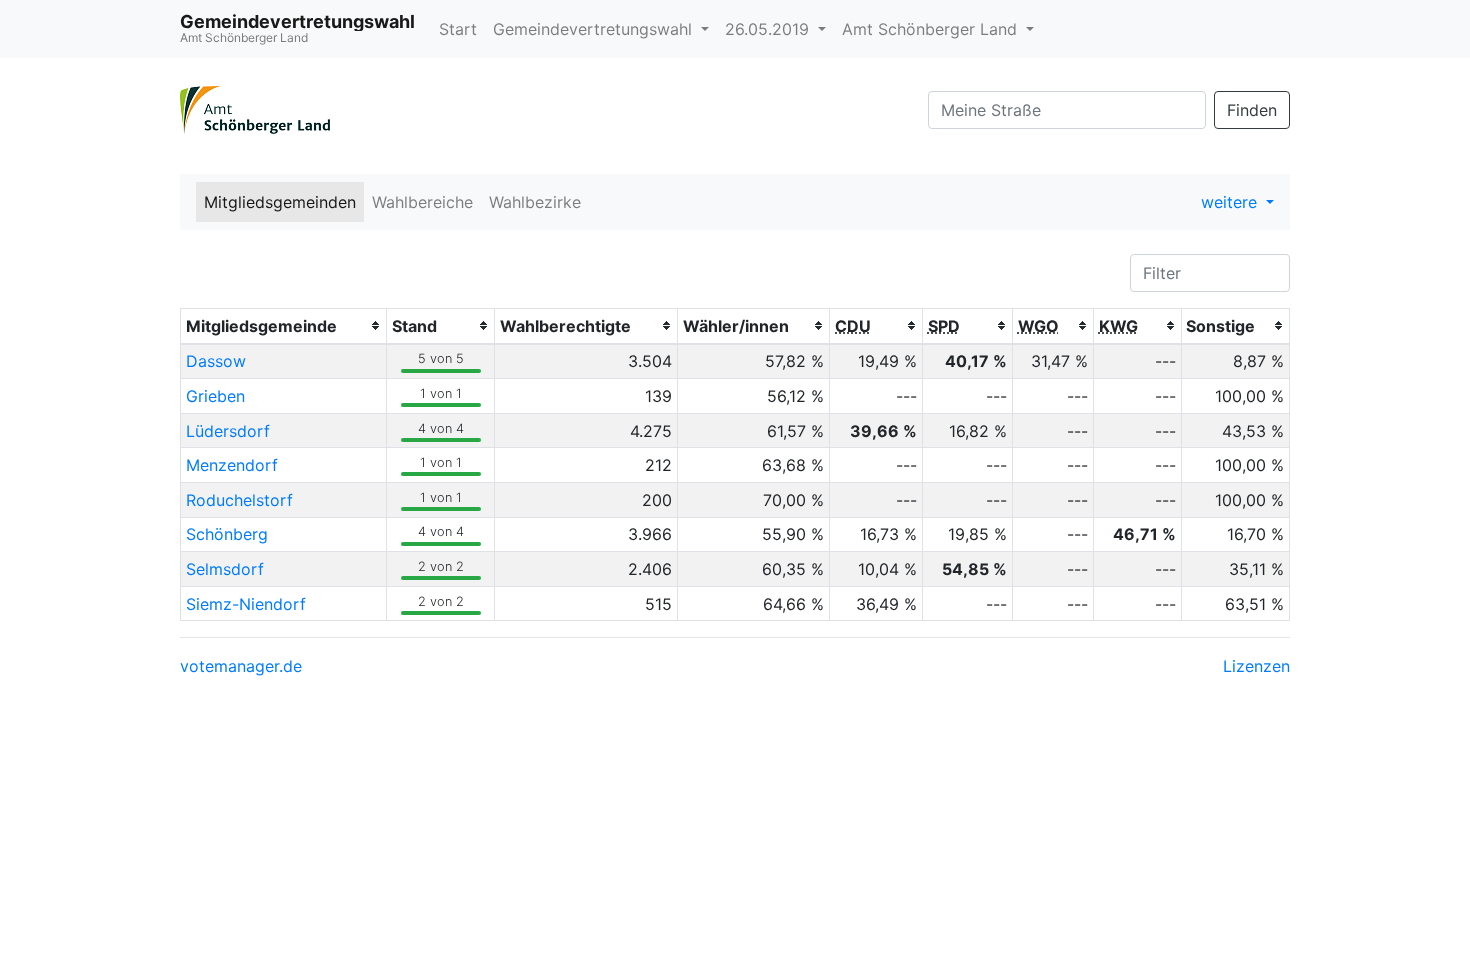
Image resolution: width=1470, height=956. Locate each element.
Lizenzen (1256, 666)
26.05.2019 (769, 29)
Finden (1252, 110)
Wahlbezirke (535, 202)
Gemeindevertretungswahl (595, 29)
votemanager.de (241, 666)
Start (458, 29)
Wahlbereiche (422, 202)
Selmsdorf (225, 569)
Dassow (216, 361)
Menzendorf (232, 465)
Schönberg (227, 534)
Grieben (215, 396)
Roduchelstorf (239, 500)
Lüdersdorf (228, 431)
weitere (1231, 202)
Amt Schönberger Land (932, 29)
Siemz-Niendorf (246, 604)
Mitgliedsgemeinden (280, 202)
